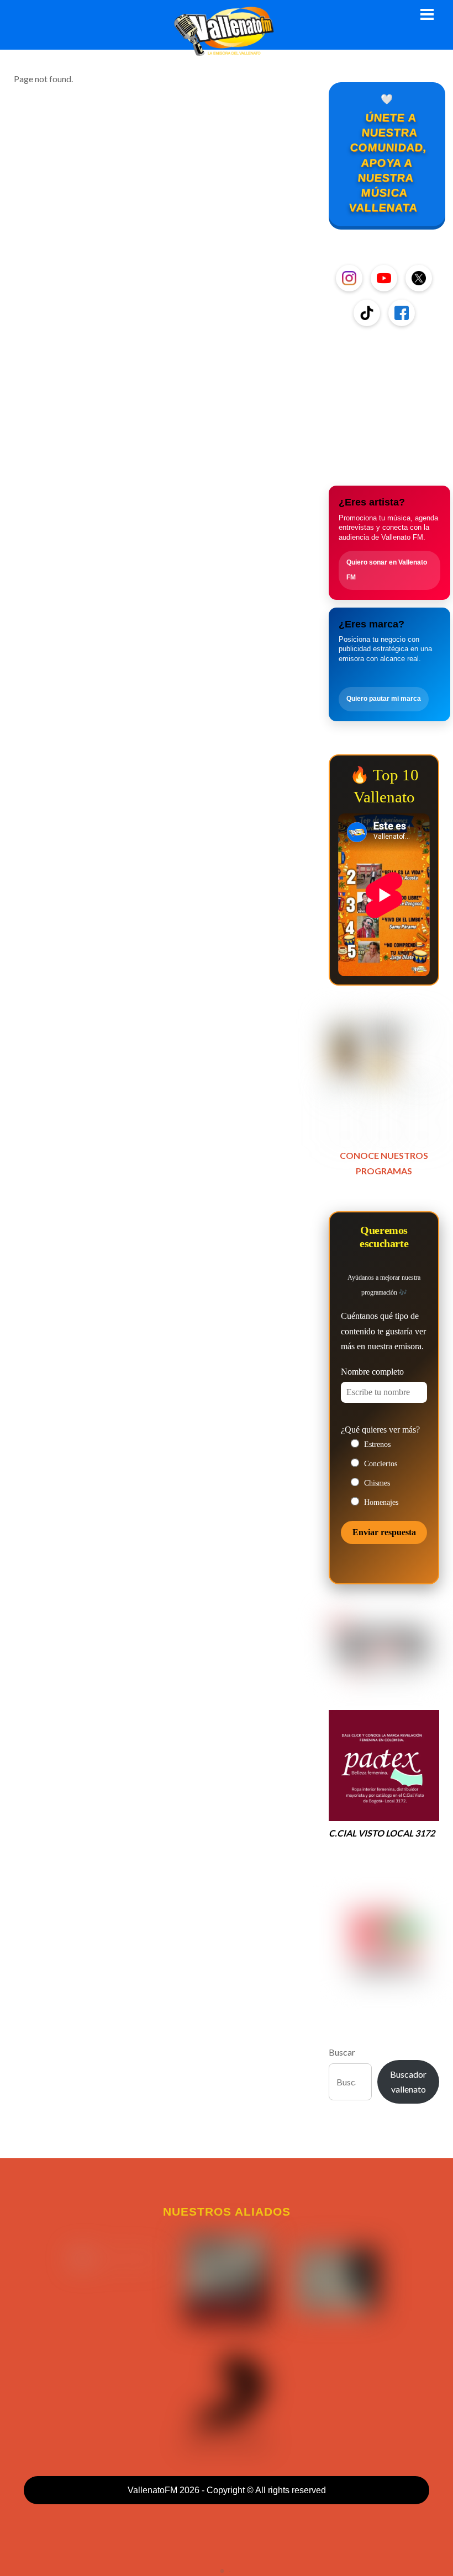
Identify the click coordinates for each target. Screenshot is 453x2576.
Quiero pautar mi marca (384, 699)
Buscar (342, 2052)
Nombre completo (372, 1372)
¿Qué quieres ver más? (380, 1430)
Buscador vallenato (408, 2082)
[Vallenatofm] (227, 50)
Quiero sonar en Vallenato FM (387, 570)
